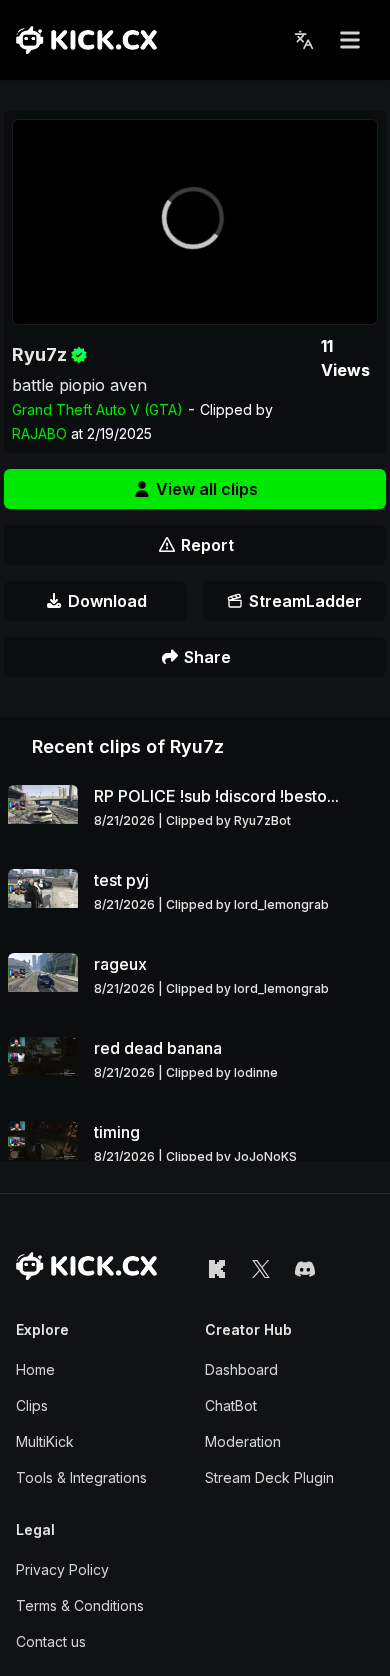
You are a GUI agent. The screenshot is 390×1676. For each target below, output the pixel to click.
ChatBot (231, 1405)
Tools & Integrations (81, 1477)
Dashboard (241, 1369)
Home (35, 1369)
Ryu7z (39, 354)
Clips (32, 1405)
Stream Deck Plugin (269, 1477)
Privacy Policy (62, 1569)
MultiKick (45, 1441)
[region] (195, 222)
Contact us (51, 1641)
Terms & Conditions (80, 1605)
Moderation (243, 1441)
